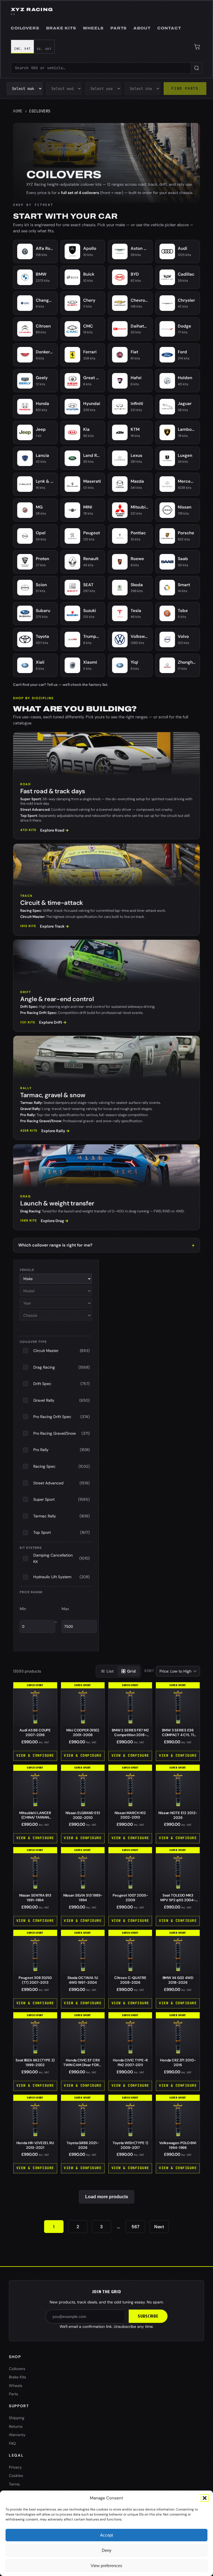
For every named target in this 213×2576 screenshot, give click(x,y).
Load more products (107, 2197)
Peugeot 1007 (130, 1898)
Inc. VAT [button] (22, 49)
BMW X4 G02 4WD (178, 1980)
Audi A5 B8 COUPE (35, 1733)
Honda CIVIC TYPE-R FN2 (130, 2063)
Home (18, 111)
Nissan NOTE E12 (178, 1815)
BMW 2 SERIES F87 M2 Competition (130, 1735)
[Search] (197, 68)
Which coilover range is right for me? (55, 1245)
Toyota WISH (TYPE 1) (130, 2145)
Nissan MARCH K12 (130, 1815)
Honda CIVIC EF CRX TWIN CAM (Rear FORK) (83, 2065)
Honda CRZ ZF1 (178, 2063)
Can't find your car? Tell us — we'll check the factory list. (61, 685)
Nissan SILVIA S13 (83, 1898)
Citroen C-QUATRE (130, 1980)
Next (159, 2227)
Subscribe (148, 2316)
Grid (131, 1671)
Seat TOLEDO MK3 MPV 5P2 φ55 (178, 1900)
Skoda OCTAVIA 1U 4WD (83, 1980)
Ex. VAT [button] (44, 49)
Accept (106, 2535)
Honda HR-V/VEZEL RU (35, 2145)
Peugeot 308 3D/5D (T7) (35, 1980)
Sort (149, 1671)
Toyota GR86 (83, 2145)
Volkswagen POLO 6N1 (178, 2145)
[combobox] (101, 68)
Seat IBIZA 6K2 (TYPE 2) (35, 2063)
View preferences (106, 2566)
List (110, 1671)
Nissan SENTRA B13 (35, 1898)
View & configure (35, 1755)
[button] (205, 2498)
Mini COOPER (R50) (83, 1733)
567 (135, 2227)
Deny (107, 2550)
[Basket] (197, 47)
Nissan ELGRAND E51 (83, 1815)
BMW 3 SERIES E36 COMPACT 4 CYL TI (178, 1735)
